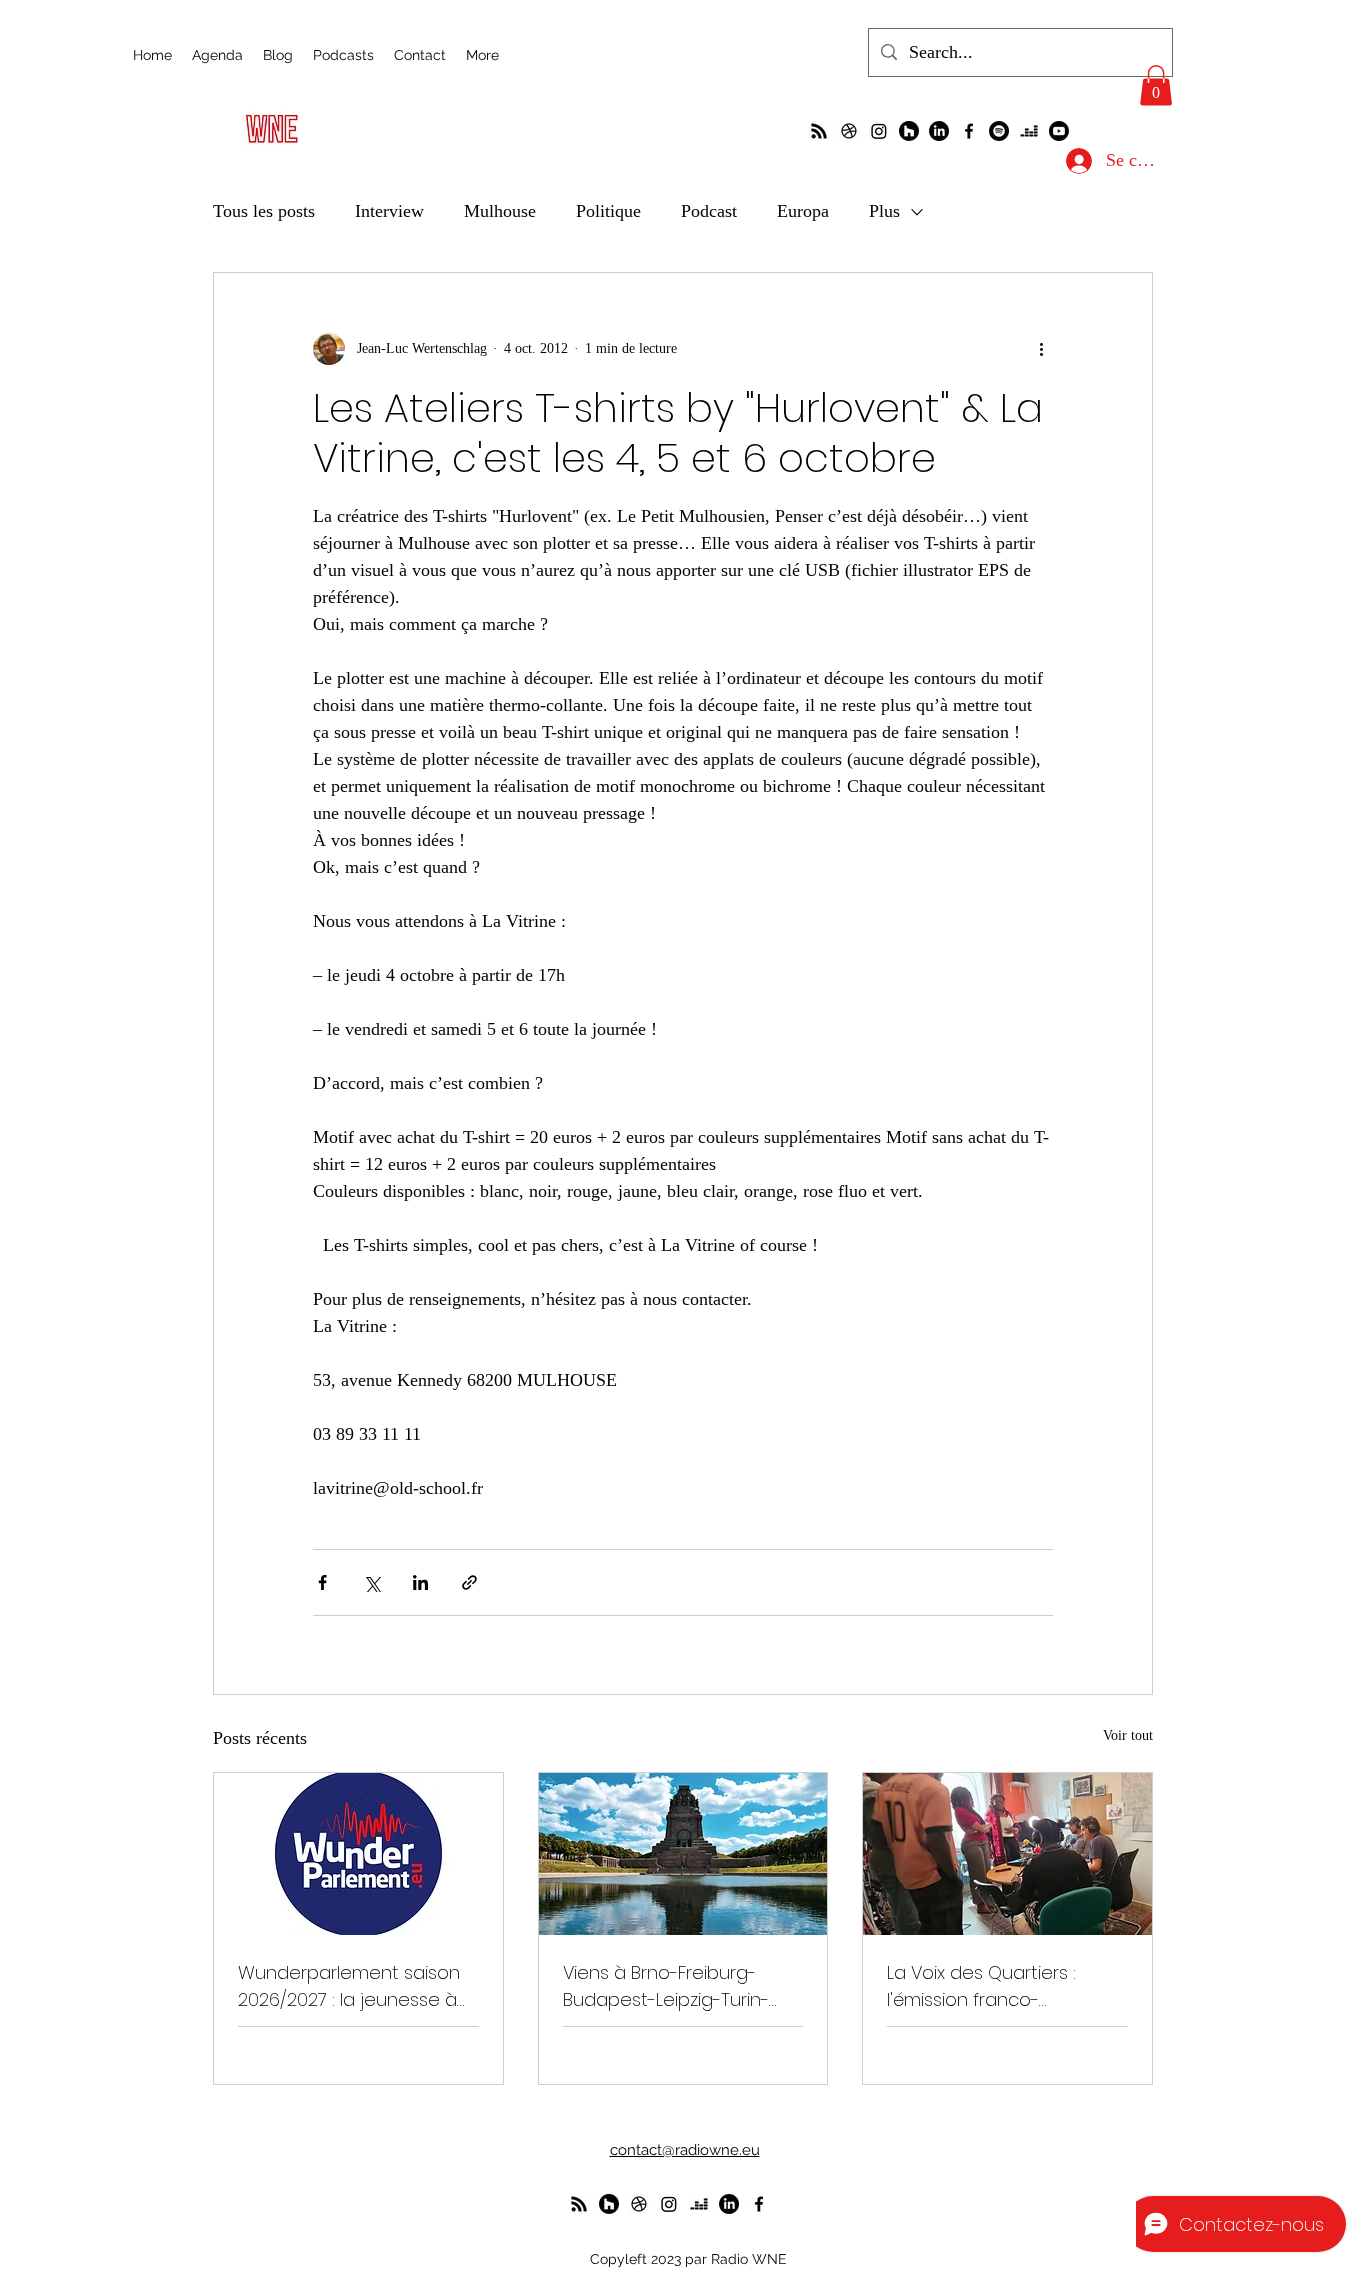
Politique (608, 211)
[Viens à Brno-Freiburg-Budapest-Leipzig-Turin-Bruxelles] (683, 1854)
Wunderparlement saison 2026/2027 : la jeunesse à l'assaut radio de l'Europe (349, 1986)
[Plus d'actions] (1041, 349)
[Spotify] (999, 131)
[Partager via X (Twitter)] (371, 1582)
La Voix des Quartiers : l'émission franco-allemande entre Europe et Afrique (1005, 1986)
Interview (389, 211)
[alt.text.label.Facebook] (969, 131)
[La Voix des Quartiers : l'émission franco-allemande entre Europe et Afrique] (1007, 1854)
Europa (803, 211)
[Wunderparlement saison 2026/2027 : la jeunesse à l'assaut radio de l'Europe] (358, 1854)
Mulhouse (500, 211)
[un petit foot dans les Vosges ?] (849, 131)
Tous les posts (264, 211)
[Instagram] (879, 131)
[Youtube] (1059, 131)
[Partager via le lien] (469, 1582)
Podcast (709, 211)
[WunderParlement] (909, 131)
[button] (1156, 85)
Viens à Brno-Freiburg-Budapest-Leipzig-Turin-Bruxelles (666, 1986)
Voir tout (1128, 1735)
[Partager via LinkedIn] (420, 1582)
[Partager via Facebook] (322, 1582)
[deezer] (1029, 131)
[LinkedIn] (939, 131)
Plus (884, 211)
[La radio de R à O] (819, 131)
